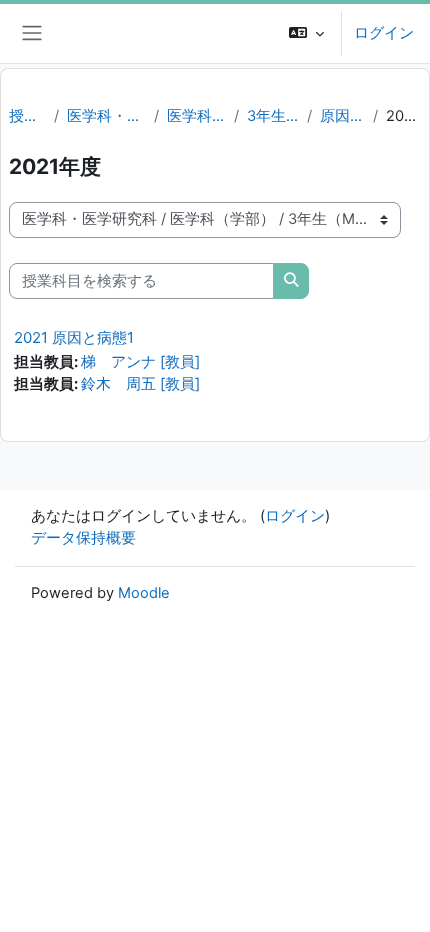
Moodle (144, 593)
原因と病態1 (343, 116)
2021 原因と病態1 (74, 337)
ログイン (384, 33)
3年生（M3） (272, 116)
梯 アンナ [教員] (140, 362)
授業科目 (27, 116)
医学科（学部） (197, 116)
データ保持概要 (83, 538)
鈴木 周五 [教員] (140, 384)
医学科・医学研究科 (106, 116)
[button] (306, 33)
